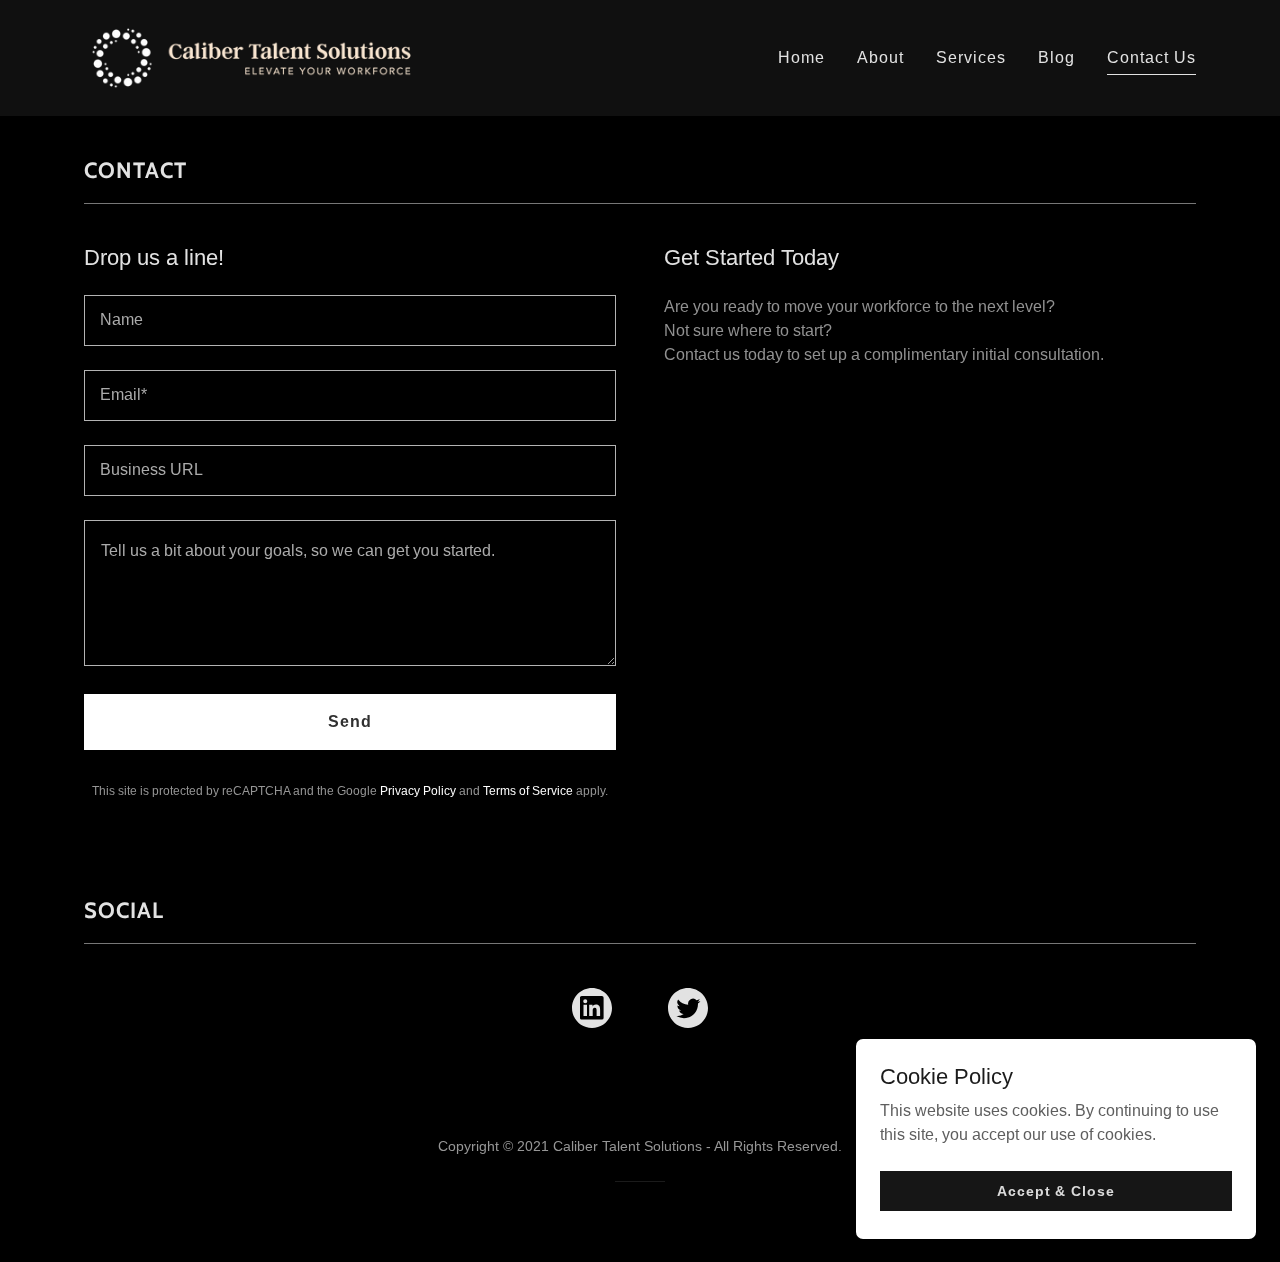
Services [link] (971, 57)
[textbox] (350, 320)
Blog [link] (1056, 57)
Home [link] (801, 57)
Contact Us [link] (1151, 57)
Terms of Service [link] (528, 791)
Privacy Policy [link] (418, 791)
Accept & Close (1055, 1190)
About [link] (880, 57)
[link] (251, 56)
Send (350, 721)
